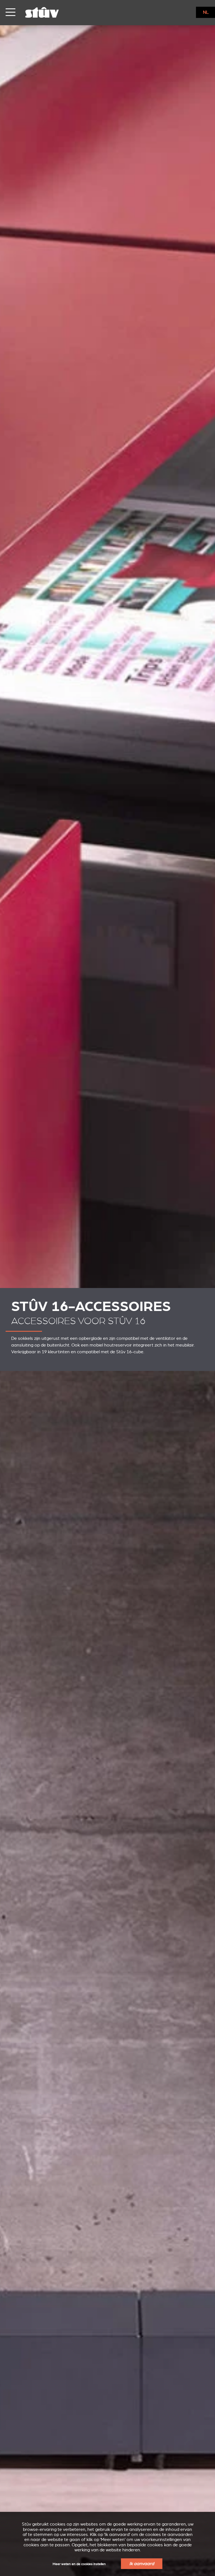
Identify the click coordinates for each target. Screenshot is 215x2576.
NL (206, 12)
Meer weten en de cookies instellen (79, 2564)
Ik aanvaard (142, 2564)
